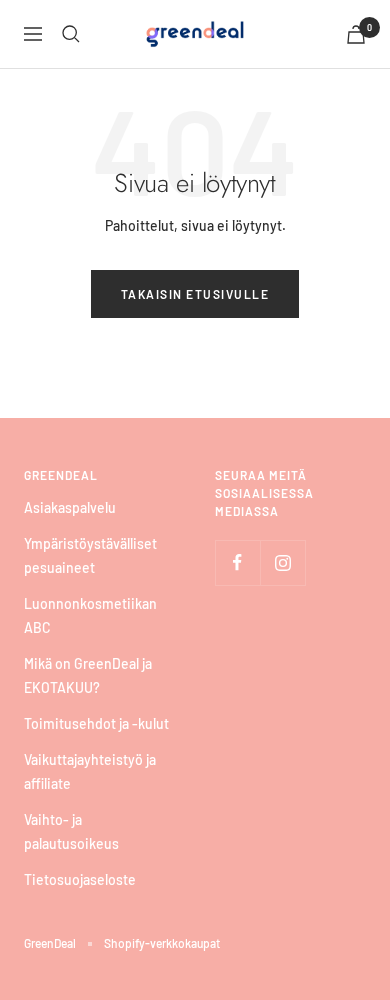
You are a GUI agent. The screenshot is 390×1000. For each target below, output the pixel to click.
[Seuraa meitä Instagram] (282, 562)
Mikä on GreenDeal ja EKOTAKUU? (88, 675)
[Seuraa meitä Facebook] (237, 562)
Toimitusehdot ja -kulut (96, 723)
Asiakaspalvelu (70, 507)
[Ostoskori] (356, 34)
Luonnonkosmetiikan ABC (90, 615)
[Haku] (71, 34)
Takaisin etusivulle (195, 294)
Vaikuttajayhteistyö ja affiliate (90, 771)
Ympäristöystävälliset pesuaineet (90, 555)
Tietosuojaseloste (80, 879)
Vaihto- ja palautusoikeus (71, 831)
